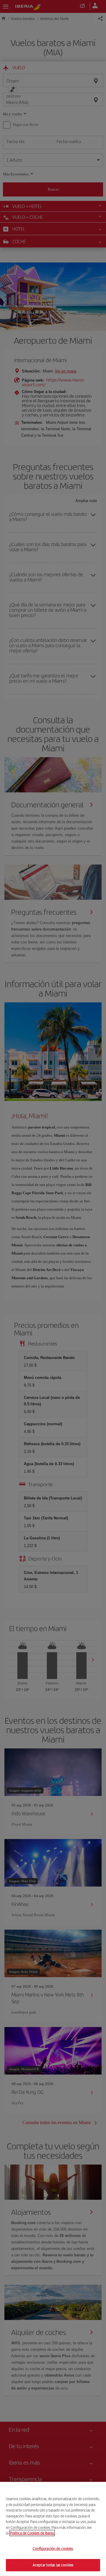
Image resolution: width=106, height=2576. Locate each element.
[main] (53, 2529)
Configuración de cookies (53, 2549)
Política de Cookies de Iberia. (32, 2533)
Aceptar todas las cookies (53, 2565)
